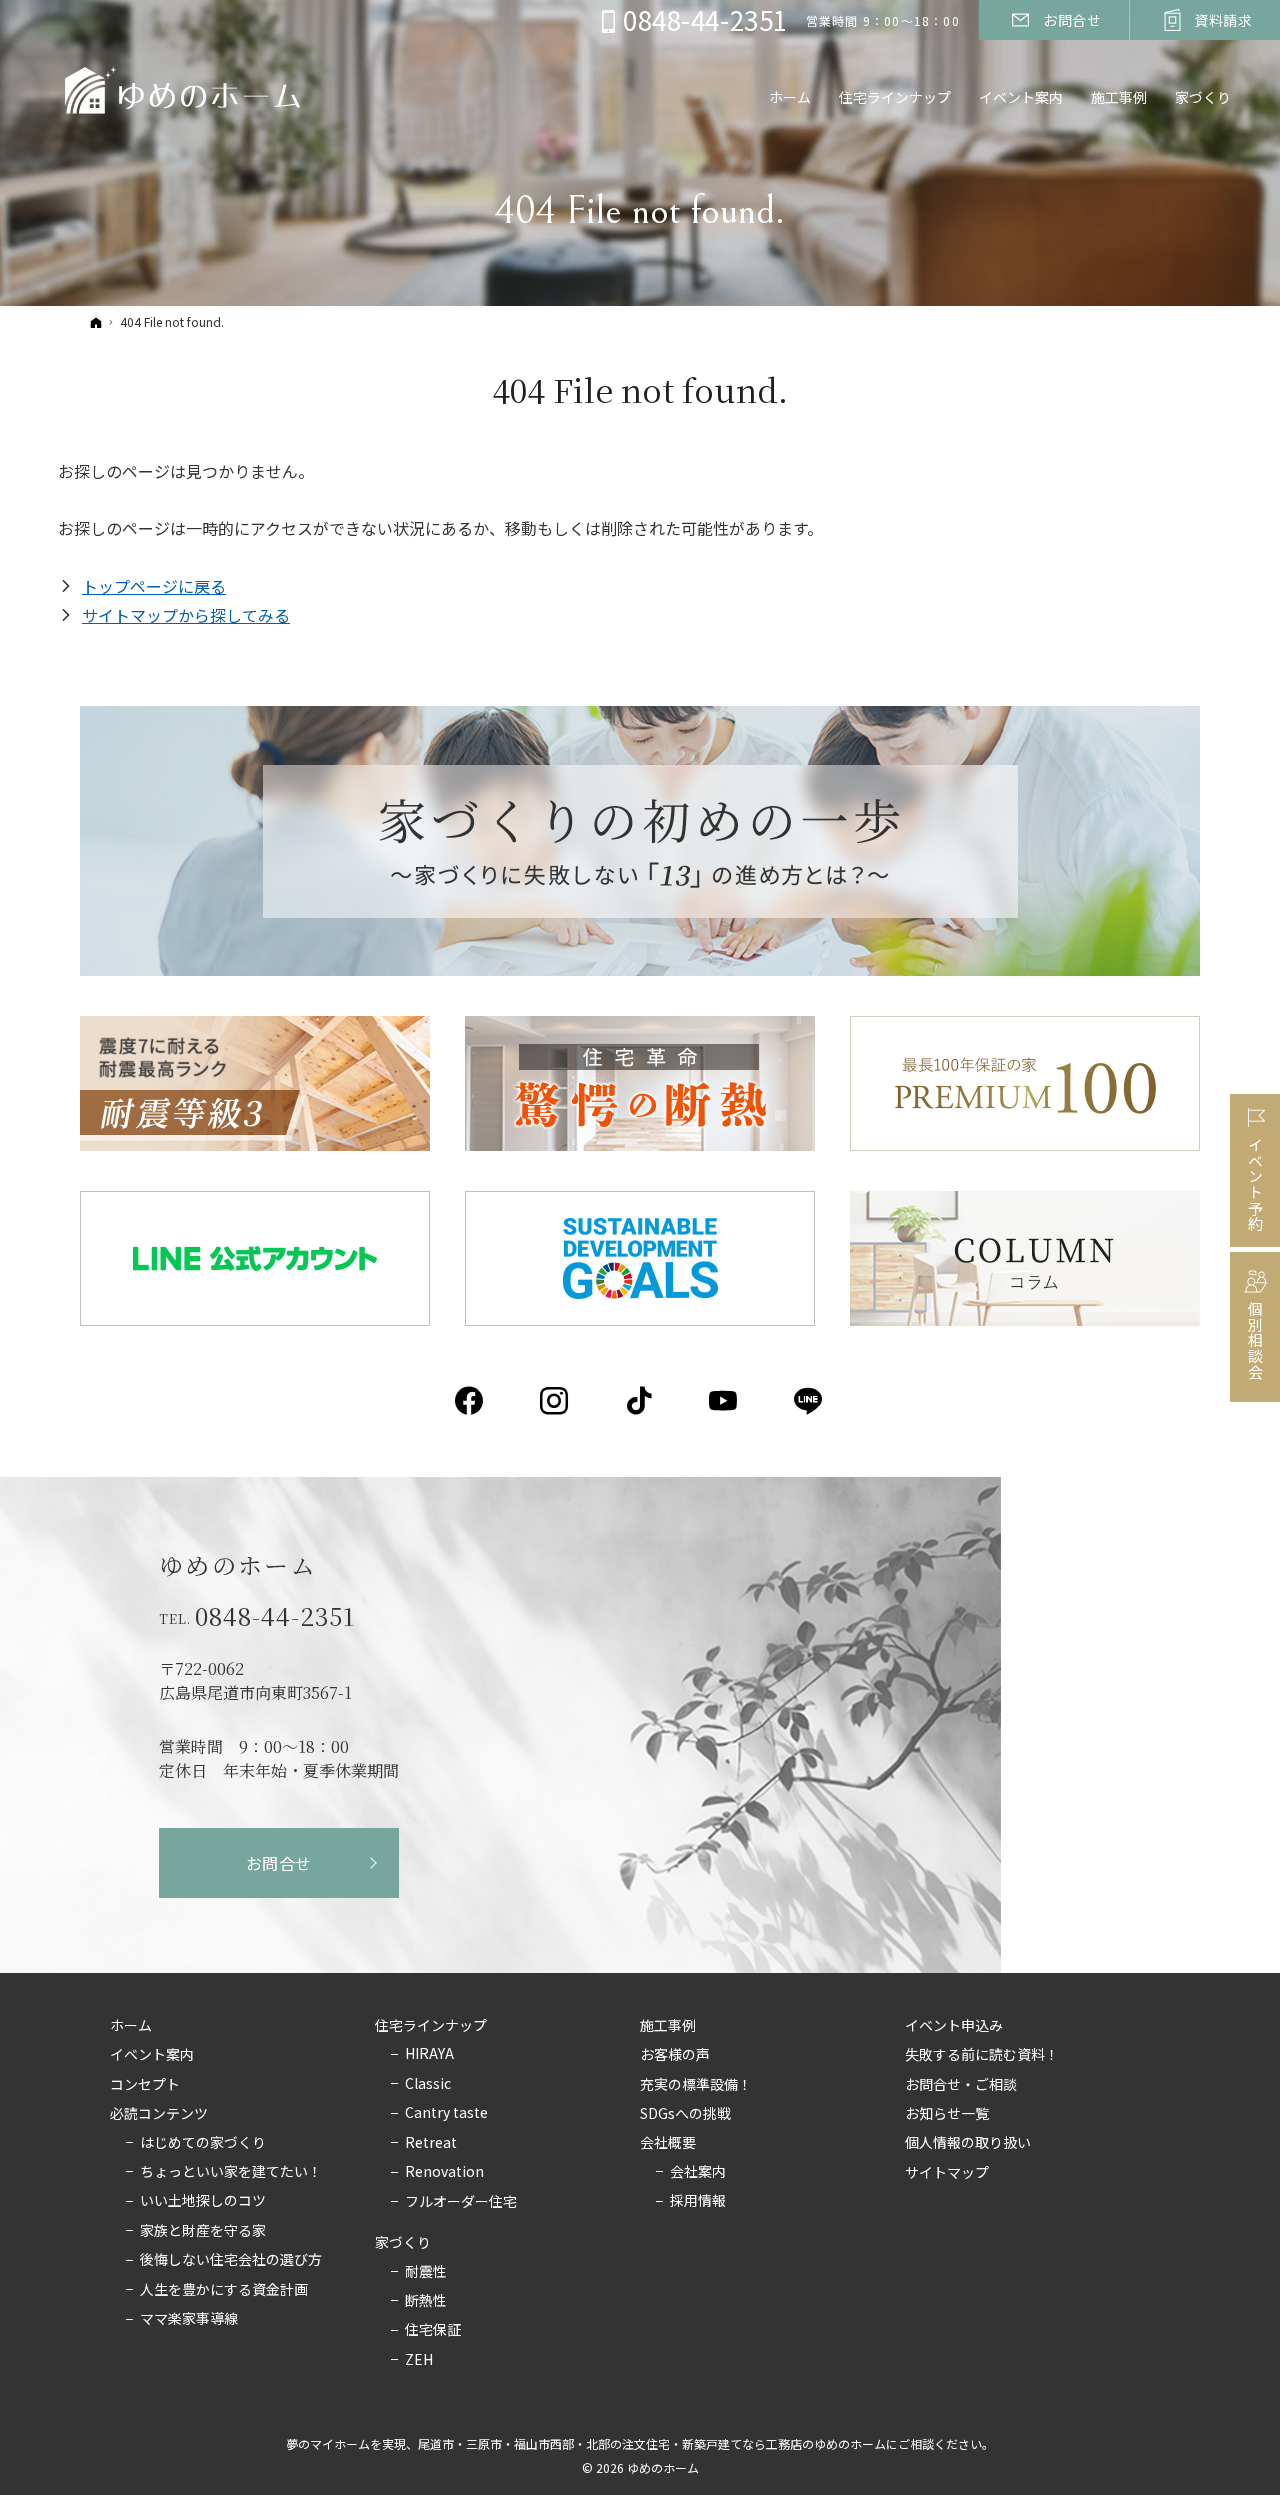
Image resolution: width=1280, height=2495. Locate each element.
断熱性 (426, 2301)
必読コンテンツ (159, 2114)
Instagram (555, 1401)
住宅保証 (433, 2330)
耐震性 (426, 2272)
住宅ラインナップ (431, 2026)
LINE (809, 1401)
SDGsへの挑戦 (685, 2114)
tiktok (640, 1401)
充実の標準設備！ (696, 2085)
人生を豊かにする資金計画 (224, 2290)
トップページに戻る (154, 586)
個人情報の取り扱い (968, 2143)
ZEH (419, 2360)
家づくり (403, 2243)
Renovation (444, 2172)
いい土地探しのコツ (203, 2201)
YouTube (724, 1401)
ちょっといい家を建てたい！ (231, 2172)
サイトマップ (947, 2173)
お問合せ (279, 1863)
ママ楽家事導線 (189, 2319)
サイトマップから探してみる (186, 615)
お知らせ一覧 (947, 2114)
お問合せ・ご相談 (961, 2085)
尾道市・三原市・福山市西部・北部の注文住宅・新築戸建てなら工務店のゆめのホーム (652, 2443)
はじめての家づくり (203, 2143)
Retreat (431, 2143)
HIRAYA (429, 2054)
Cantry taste (446, 2113)
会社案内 (698, 2172)
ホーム (131, 2026)
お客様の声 (675, 2055)
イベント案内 (152, 2055)
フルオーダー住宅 (461, 2202)
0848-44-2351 (275, 1616)
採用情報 (698, 2201)
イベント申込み (954, 2026)
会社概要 (668, 2143)
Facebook (470, 1401)
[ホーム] (96, 322)
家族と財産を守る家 (203, 2231)
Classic (428, 2084)
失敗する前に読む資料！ (982, 2055)
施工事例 (668, 2026)
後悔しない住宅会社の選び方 (231, 2260)
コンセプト (145, 2085)
